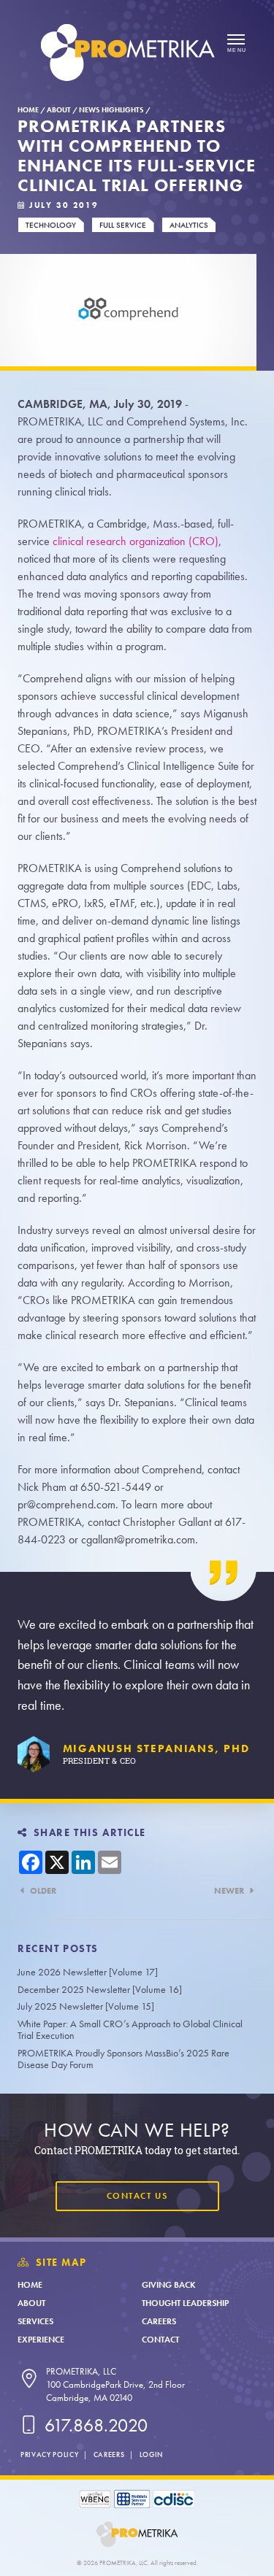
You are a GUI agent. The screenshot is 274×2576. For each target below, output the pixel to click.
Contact (160, 2340)
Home (28, 110)
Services (35, 2321)
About (59, 110)
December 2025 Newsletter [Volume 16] (100, 1990)
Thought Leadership (185, 2303)
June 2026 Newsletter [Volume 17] (88, 1972)
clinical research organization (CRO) (136, 541)
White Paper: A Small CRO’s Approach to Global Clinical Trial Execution (130, 2030)
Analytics (189, 225)
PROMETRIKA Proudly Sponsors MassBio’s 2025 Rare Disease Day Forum (123, 2059)
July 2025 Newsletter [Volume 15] (86, 2006)
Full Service (123, 225)
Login (151, 2454)
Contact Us (137, 2196)
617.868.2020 (94, 2425)
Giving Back (169, 2285)
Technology (51, 225)
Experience (41, 2340)
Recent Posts (58, 1949)
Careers (159, 2321)
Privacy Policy (49, 2454)
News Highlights (111, 110)
